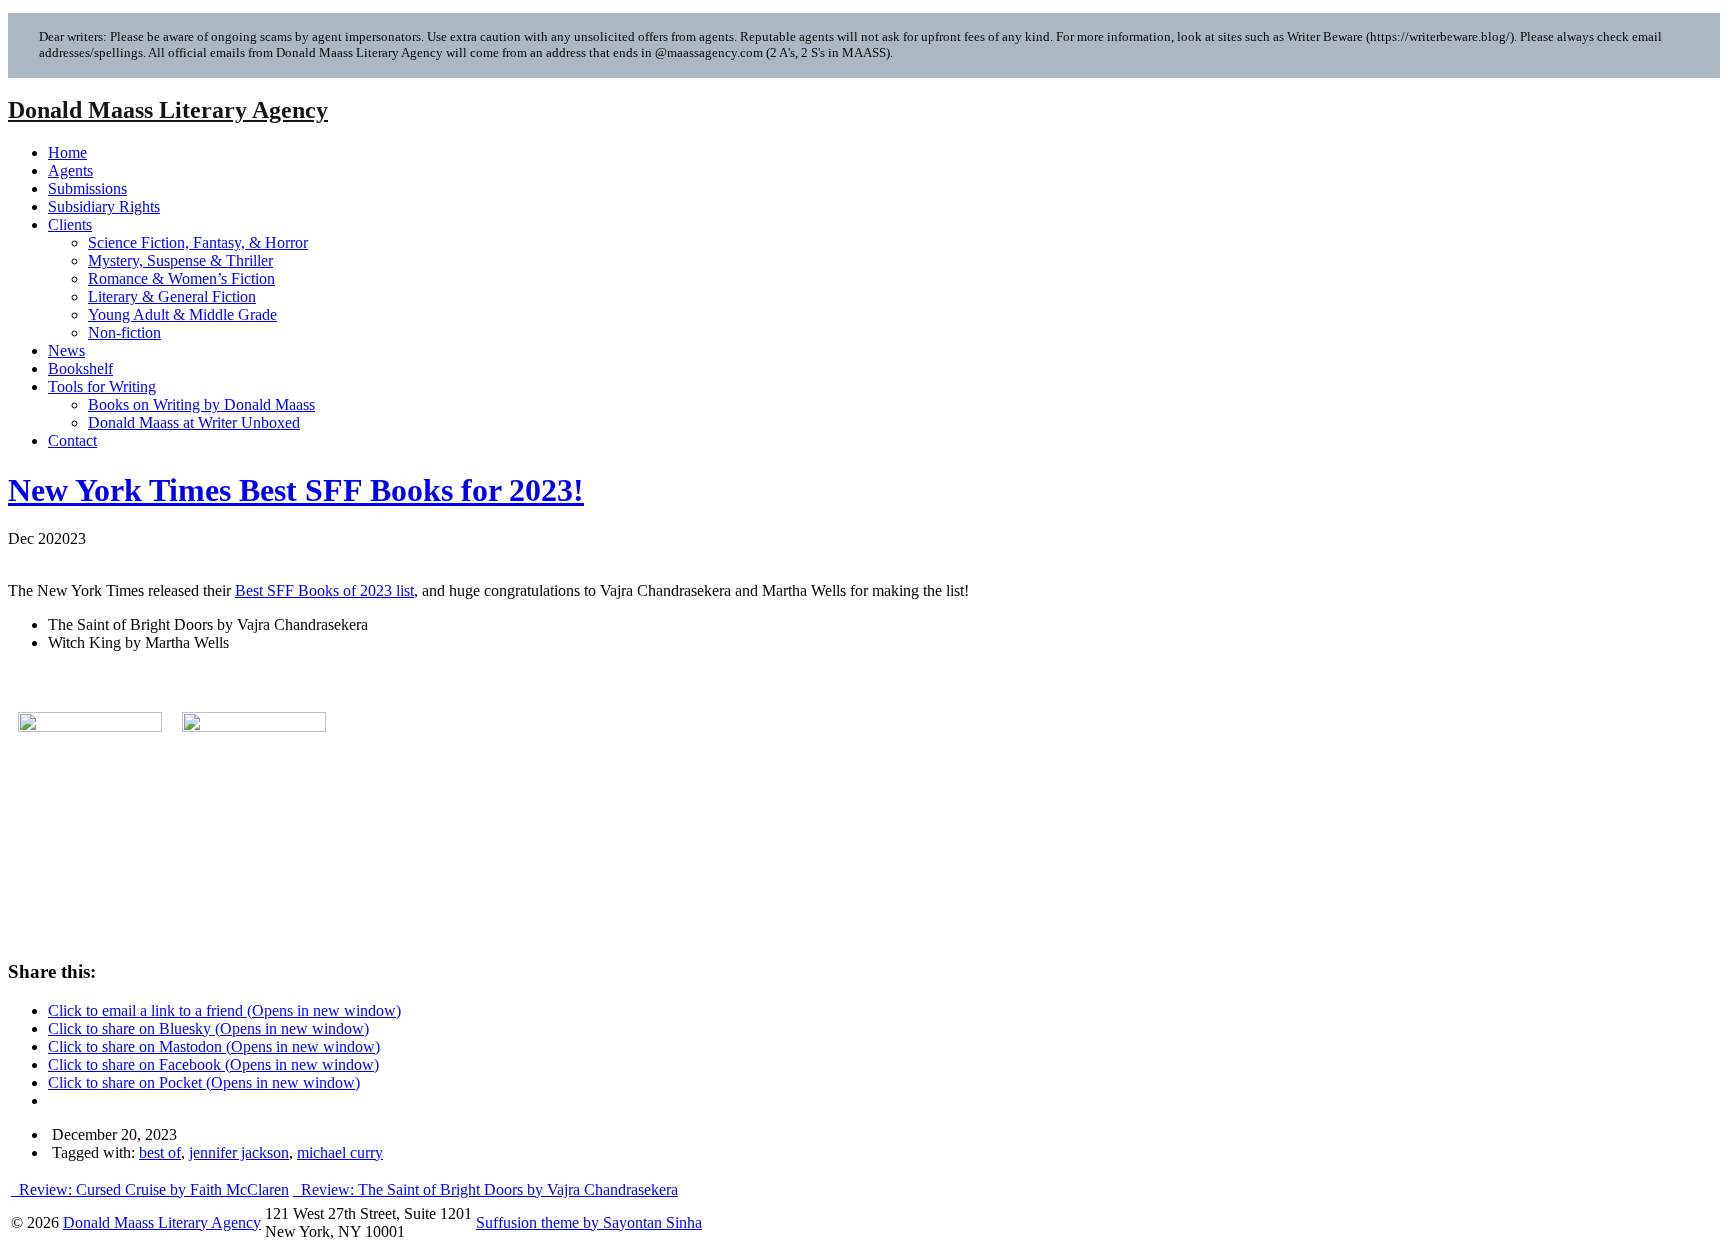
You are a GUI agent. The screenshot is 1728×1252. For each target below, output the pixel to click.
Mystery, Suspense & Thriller (180, 260)
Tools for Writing (102, 386)
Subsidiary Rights (104, 206)
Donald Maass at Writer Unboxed (194, 422)
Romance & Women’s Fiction (181, 278)
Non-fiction (124, 332)
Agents (70, 170)
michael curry (340, 1152)
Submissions (87, 188)
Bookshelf (80, 368)
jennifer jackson (239, 1152)
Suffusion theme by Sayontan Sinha (589, 1222)
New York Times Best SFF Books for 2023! (296, 490)
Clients (70, 224)
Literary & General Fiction (172, 296)
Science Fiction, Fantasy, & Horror (198, 242)
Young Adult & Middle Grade (182, 314)
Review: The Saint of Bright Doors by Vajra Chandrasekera (487, 1189)
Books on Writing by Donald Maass (201, 404)
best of (160, 1152)
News (66, 350)
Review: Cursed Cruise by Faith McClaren (152, 1189)
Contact (72, 440)
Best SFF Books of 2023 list (324, 590)
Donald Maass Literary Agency (168, 110)
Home (67, 152)
